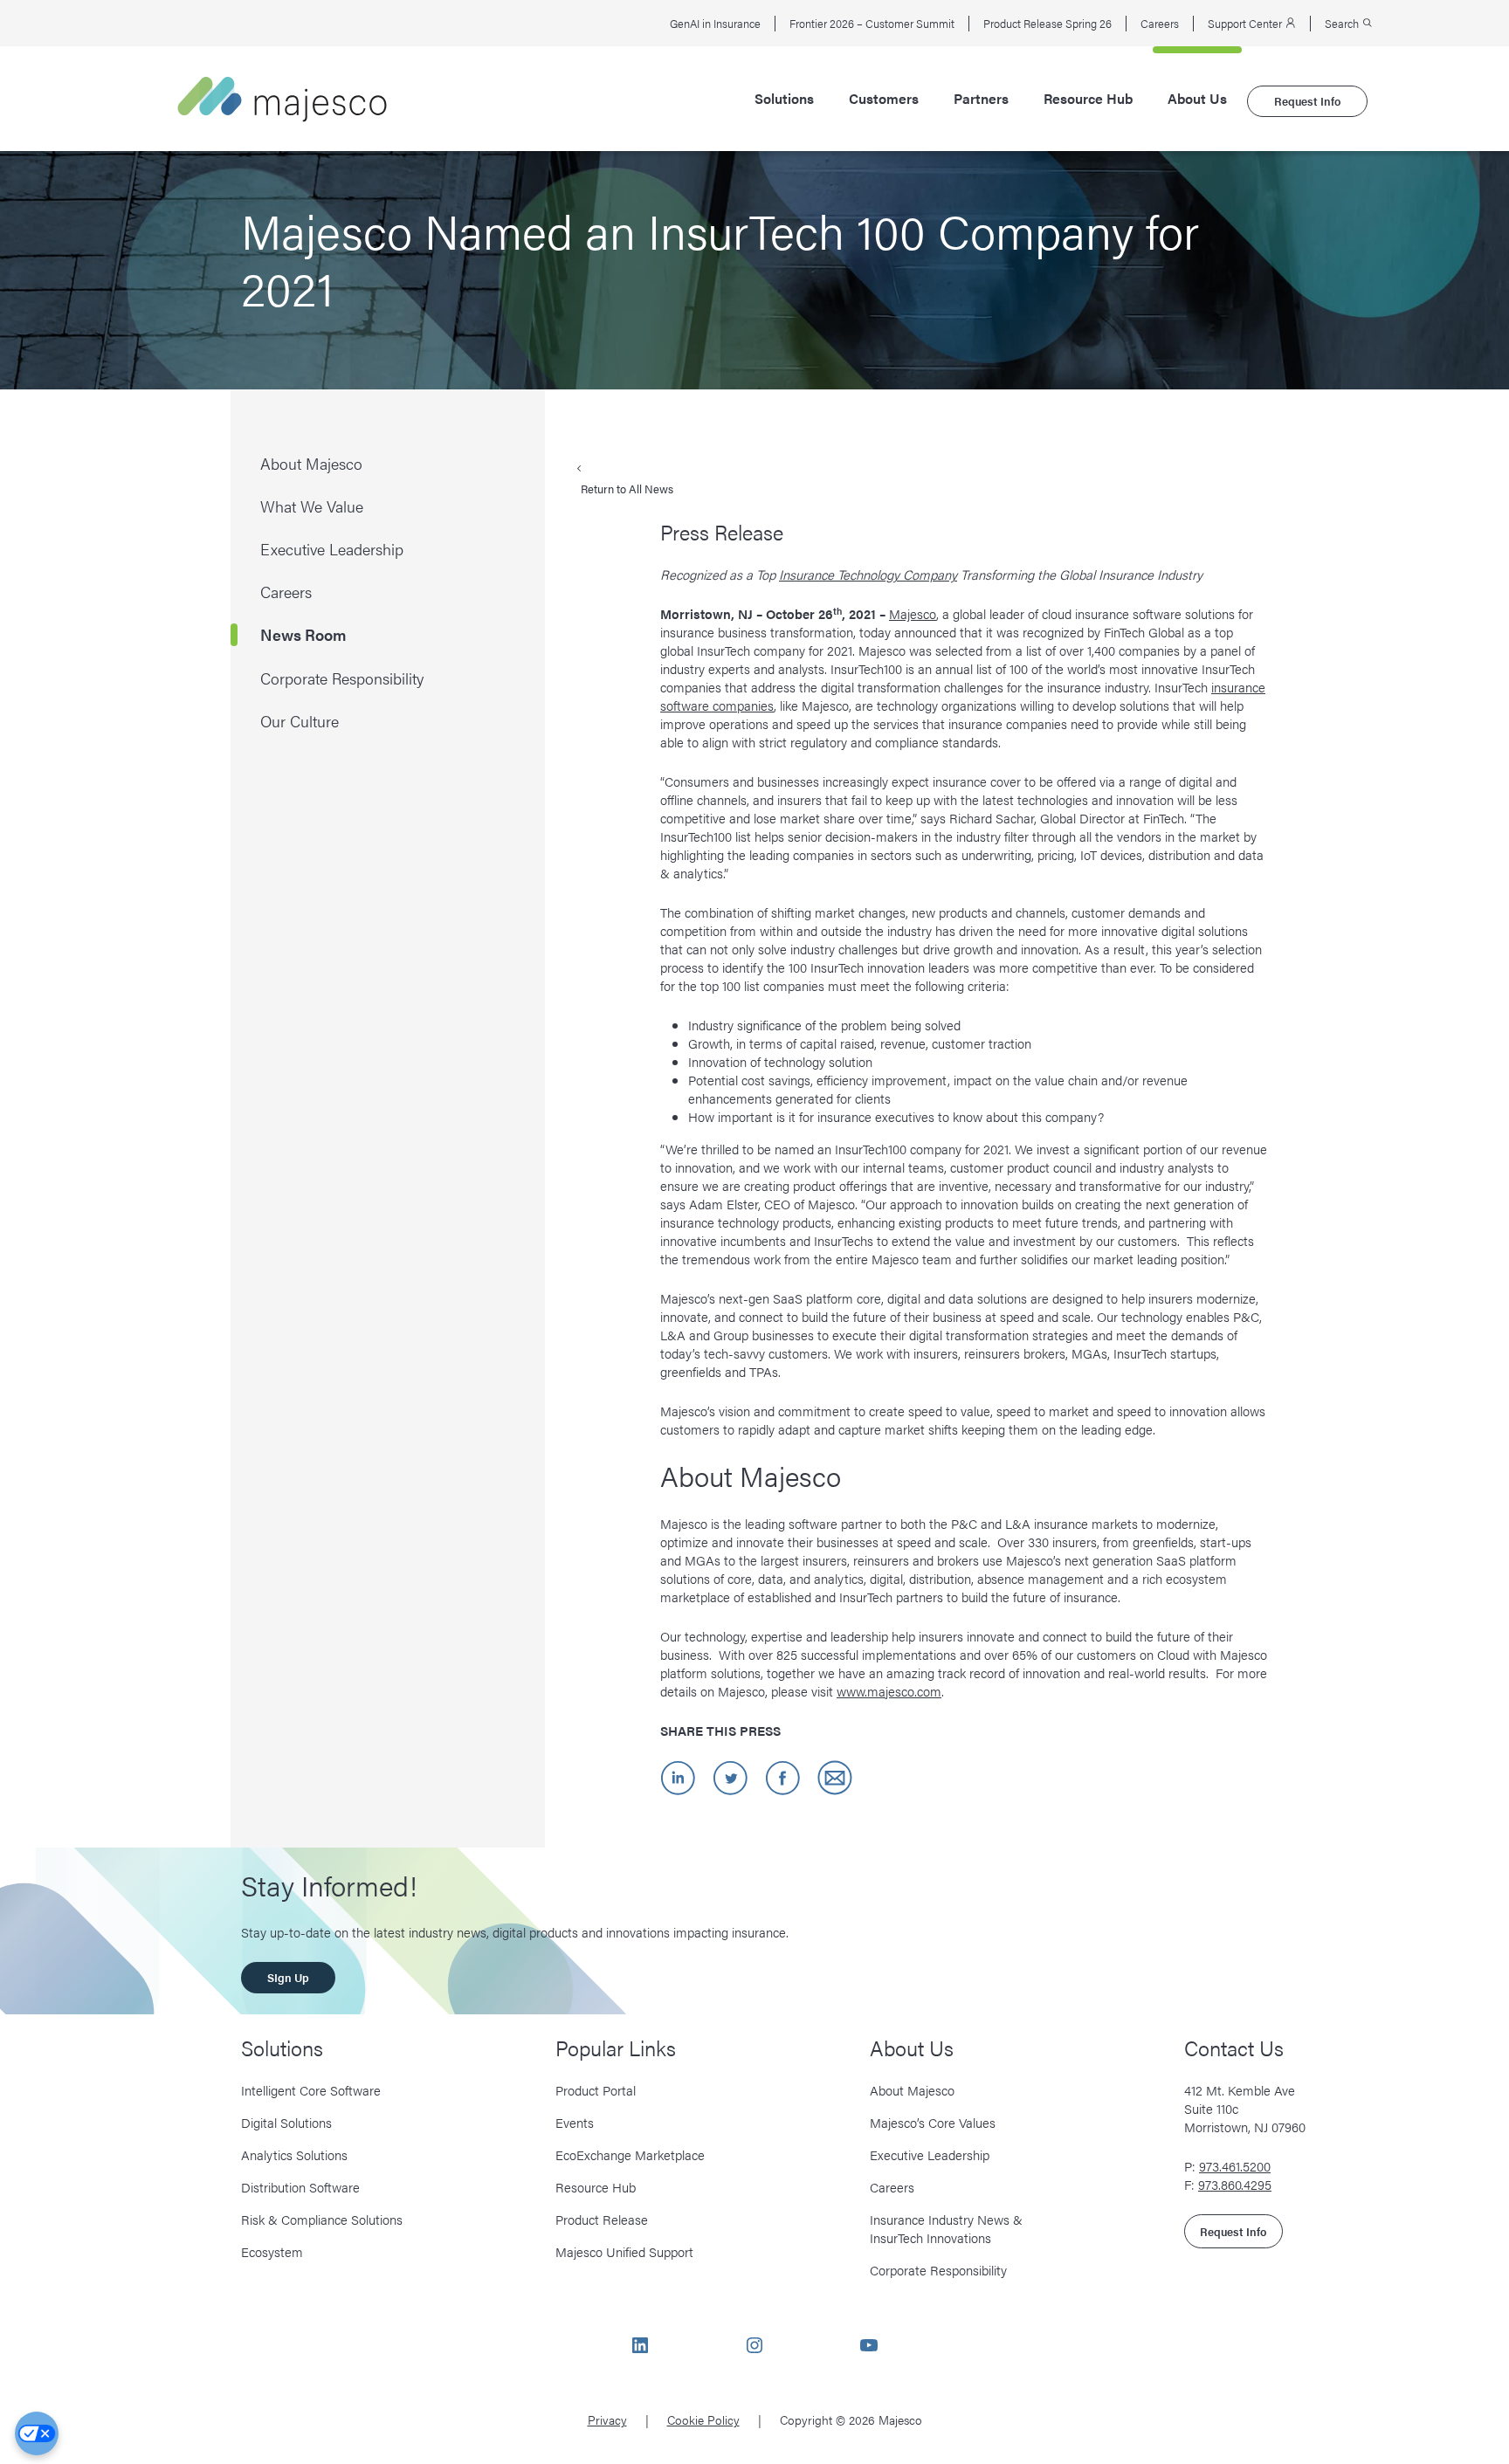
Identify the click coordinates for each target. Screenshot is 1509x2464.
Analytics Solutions (294, 2154)
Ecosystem (272, 2251)
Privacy (607, 2419)
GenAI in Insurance (715, 24)
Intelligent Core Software (311, 2090)
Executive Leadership (930, 2154)
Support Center (1246, 24)
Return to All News (627, 489)
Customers (884, 99)
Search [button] (1343, 24)
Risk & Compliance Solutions (322, 2219)
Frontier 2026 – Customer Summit (872, 24)
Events (575, 2122)
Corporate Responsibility (938, 2270)
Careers (1160, 24)
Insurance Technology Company (868, 574)
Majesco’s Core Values (933, 2122)
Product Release (602, 2219)
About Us (1197, 99)
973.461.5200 (1235, 2166)
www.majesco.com (889, 1691)
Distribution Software (300, 2187)
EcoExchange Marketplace (630, 2154)
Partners (981, 99)
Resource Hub (1088, 99)
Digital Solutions (286, 2122)
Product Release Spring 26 (1047, 24)
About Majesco (912, 2090)
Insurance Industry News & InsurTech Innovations (946, 2228)
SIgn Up (288, 1977)
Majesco (913, 613)
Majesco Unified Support (624, 2251)
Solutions (784, 99)
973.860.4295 (1235, 2184)
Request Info (1307, 101)
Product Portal (596, 2090)
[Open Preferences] (37, 2433)
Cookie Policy (703, 2419)
